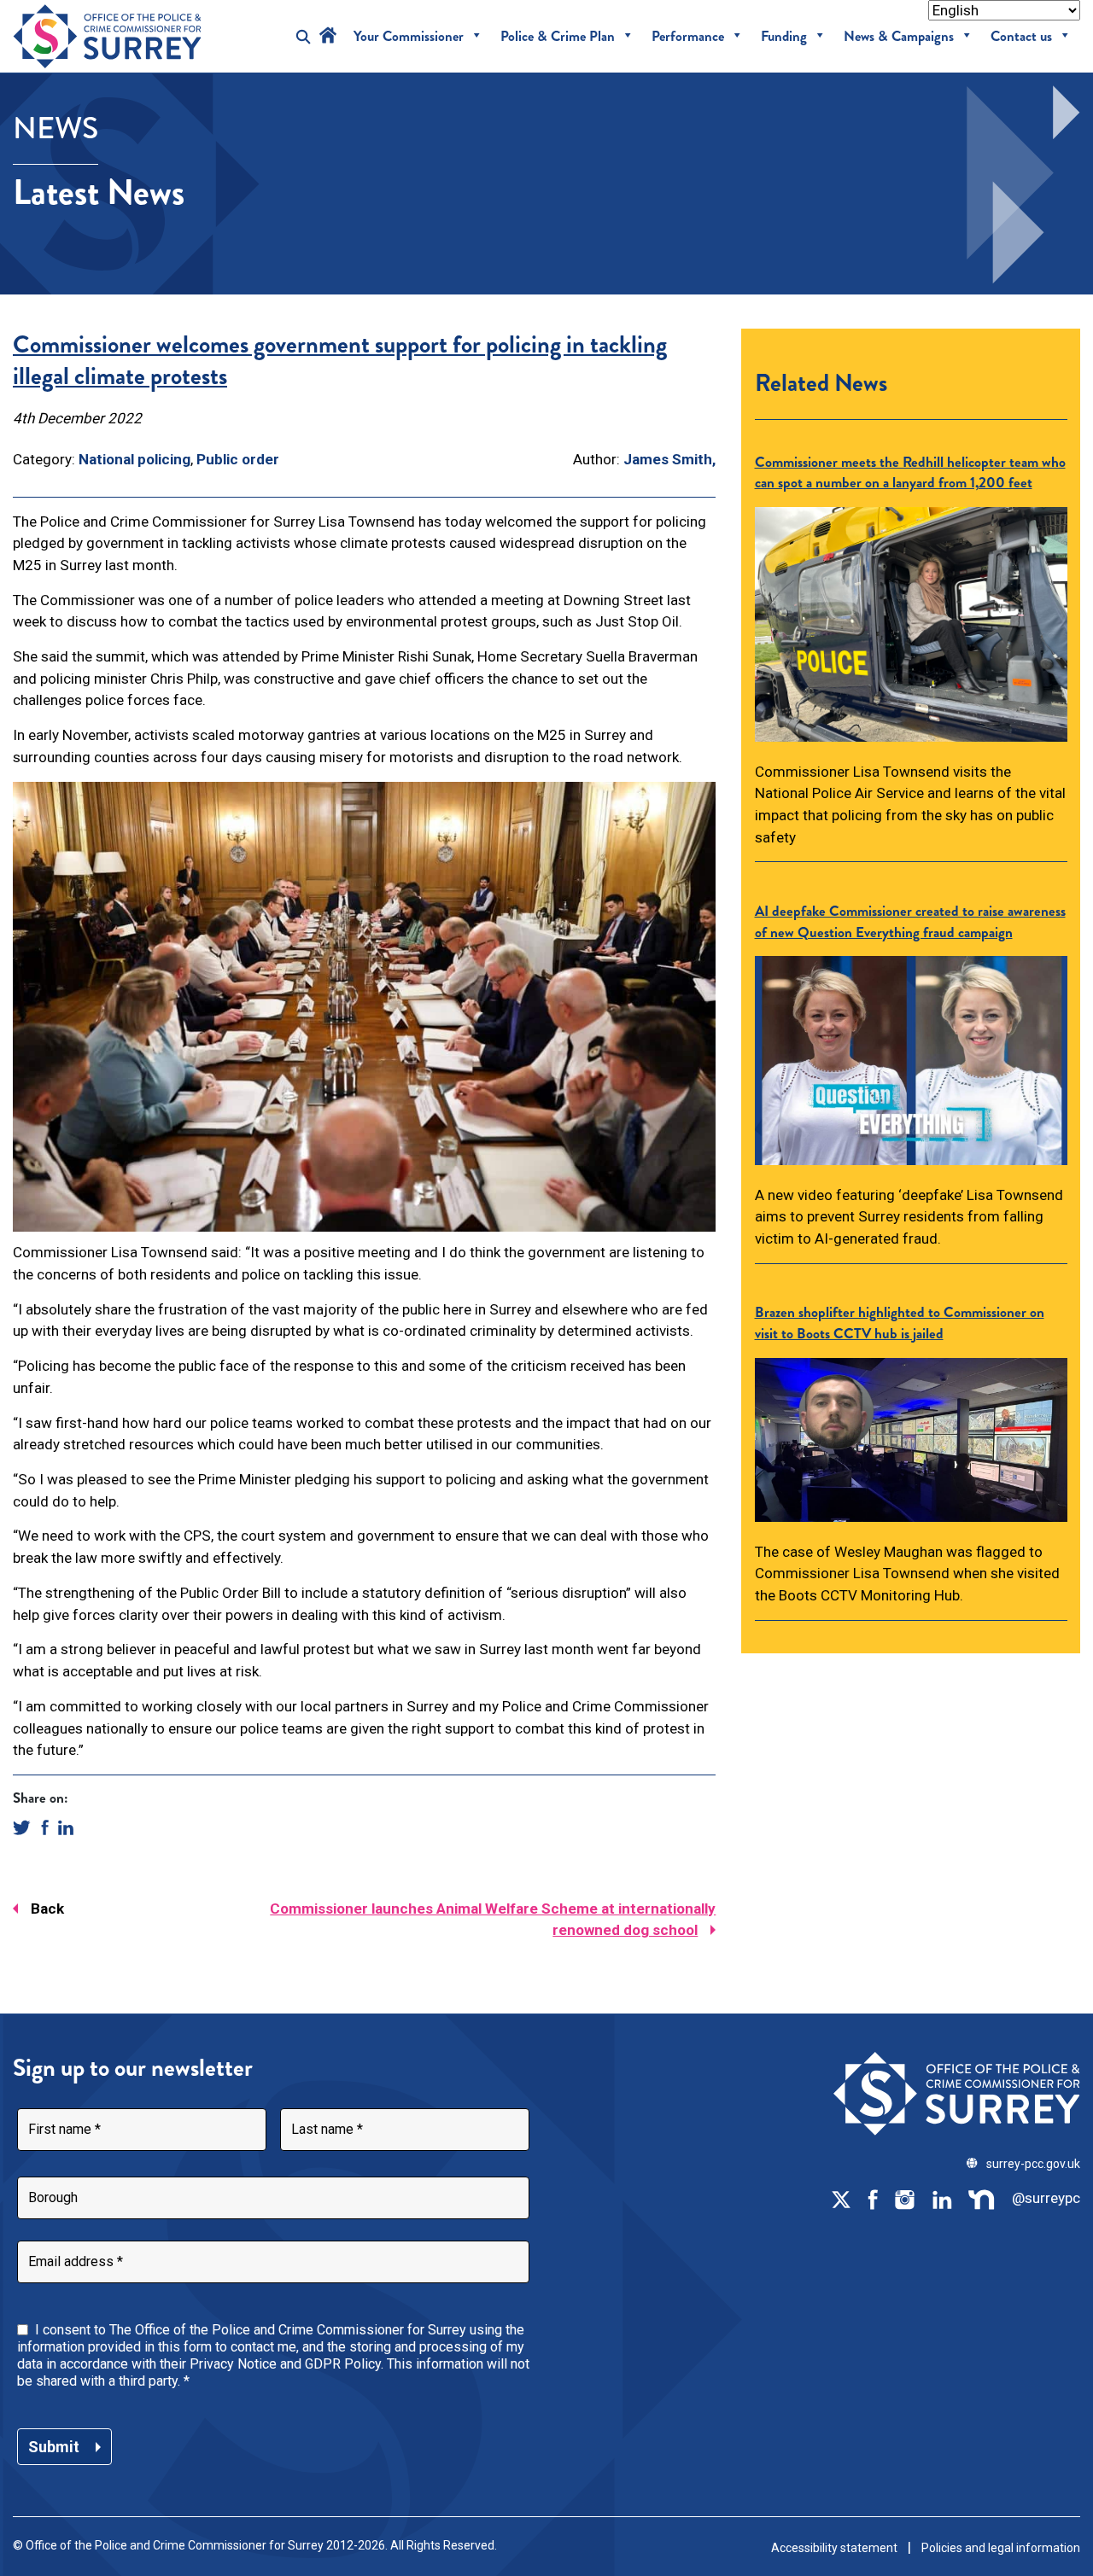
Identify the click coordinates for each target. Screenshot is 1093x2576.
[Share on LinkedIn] (66, 1826)
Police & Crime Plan (558, 36)
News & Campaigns (899, 36)
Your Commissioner (409, 36)
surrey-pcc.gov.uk (1033, 2164)
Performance (688, 36)
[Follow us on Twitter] (841, 2199)
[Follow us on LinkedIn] (942, 2199)
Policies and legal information (1001, 2548)
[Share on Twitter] (22, 1826)
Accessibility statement (834, 2548)
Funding (784, 36)
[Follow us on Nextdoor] (982, 2199)
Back (47, 1909)
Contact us (1021, 36)
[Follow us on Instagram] (904, 2199)
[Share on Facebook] (45, 1826)
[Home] (328, 36)
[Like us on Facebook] (873, 2199)
